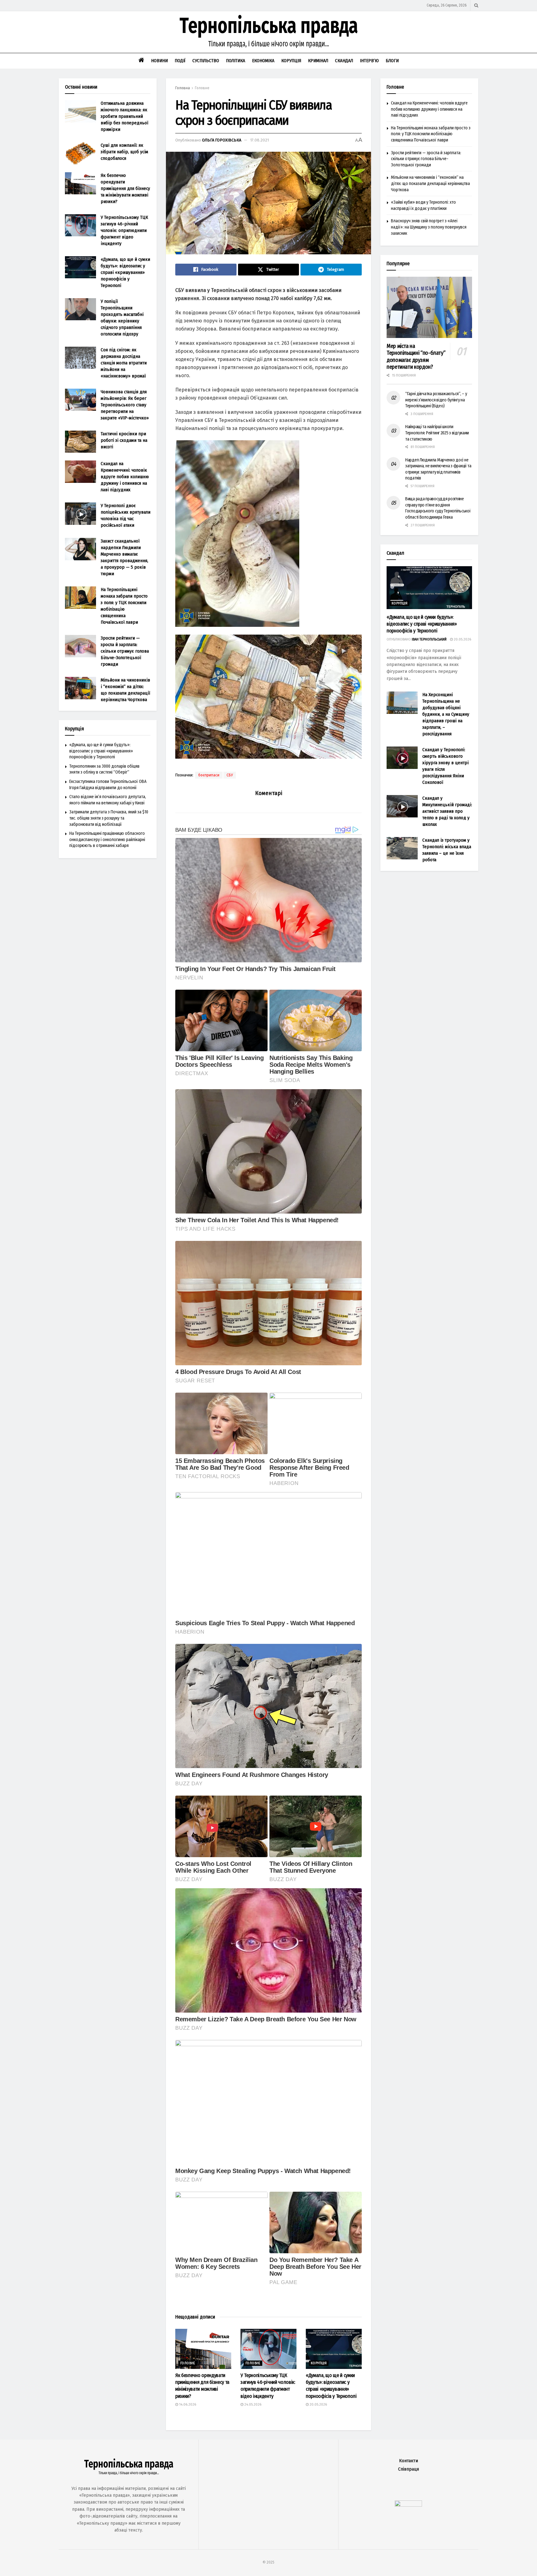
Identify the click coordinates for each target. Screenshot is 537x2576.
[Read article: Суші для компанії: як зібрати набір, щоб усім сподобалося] (80, 153)
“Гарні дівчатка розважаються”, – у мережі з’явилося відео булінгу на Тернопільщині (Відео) (436, 400)
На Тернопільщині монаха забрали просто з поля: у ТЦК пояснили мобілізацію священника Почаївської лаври (431, 134)
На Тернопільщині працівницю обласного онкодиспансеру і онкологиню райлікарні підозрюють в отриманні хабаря (107, 839)
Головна (183, 88)
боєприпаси (209, 775)
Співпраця (408, 2469)
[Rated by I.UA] (408, 2505)
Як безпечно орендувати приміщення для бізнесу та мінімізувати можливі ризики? (125, 188)
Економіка (263, 61)
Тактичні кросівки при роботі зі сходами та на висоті (124, 440)
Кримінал (318, 61)
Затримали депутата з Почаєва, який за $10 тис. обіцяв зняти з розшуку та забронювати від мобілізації (109, 818)
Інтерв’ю (369, 61)
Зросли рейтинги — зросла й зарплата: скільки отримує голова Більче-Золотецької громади (125, 651)
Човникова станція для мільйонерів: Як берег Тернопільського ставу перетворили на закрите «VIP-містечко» (125, 405)
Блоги (392, 61)
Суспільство (206, 61)
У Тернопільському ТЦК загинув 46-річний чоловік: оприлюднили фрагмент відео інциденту (124, 230)
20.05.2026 (318, 2405)
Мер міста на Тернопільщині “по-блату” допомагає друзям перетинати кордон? (416, 357)
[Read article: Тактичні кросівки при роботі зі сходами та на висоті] (80, 442)
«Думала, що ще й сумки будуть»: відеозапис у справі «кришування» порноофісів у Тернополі (125, 272)
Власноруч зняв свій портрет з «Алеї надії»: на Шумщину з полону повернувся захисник (429, 227)
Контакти (408, 2461)
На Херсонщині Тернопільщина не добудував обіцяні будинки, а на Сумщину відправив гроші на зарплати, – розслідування (446, 714)
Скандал (344, 61)
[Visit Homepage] (268, 32)
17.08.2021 (259, 140)
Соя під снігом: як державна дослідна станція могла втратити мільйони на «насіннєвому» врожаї (124, 363)
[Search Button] (476, 5)
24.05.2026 (252, 2405)
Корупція (291, 61)
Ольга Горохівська (222, 140)
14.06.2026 (187, 2405)
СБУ (230, 775)
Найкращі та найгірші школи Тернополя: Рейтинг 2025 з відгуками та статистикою (437, 433)
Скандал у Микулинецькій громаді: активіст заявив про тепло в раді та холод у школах (447, 811)
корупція (319, 2363)
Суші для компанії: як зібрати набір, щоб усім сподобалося (124, 152)
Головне (202, 88)
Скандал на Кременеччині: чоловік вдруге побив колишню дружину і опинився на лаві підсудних (125, 477)
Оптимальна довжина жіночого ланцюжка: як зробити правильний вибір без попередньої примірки (124, 116)
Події (180, 61)
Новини (159, 61)
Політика (236, 61)
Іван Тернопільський (429, 639)
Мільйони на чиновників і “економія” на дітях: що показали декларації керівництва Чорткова (430, 183)
